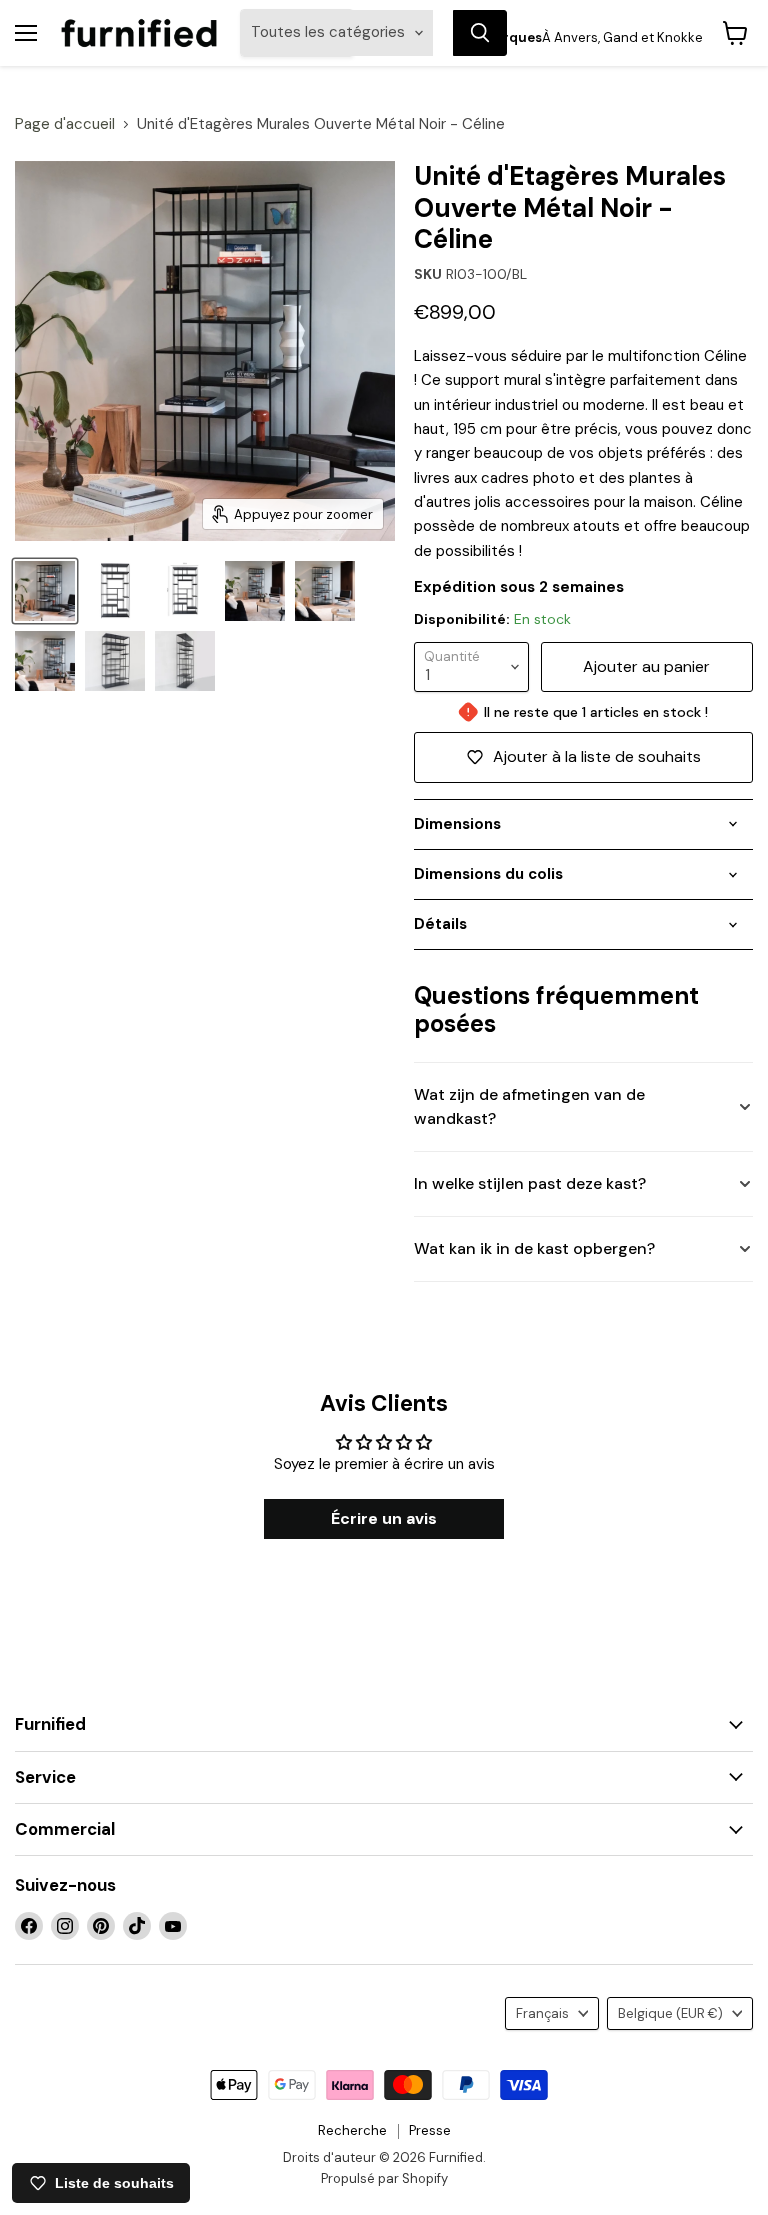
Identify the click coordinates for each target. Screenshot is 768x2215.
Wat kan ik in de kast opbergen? (534, 1248)
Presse (430, 2130)
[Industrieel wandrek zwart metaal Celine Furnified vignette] (255, 591)
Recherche (352, 2130)
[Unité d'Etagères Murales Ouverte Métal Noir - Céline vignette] (185, 591)
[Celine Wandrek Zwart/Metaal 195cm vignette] (185, 661)
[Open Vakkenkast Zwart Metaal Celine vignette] (115, 591)
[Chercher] (480, 33)
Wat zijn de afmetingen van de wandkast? (529, 1106)
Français (542, 2013)
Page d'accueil (65, 124)
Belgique (670, 2013)
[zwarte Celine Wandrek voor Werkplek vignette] (115, 661)
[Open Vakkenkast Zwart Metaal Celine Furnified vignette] (45, 591)
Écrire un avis (384, 1518)
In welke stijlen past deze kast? (530, 1183)
